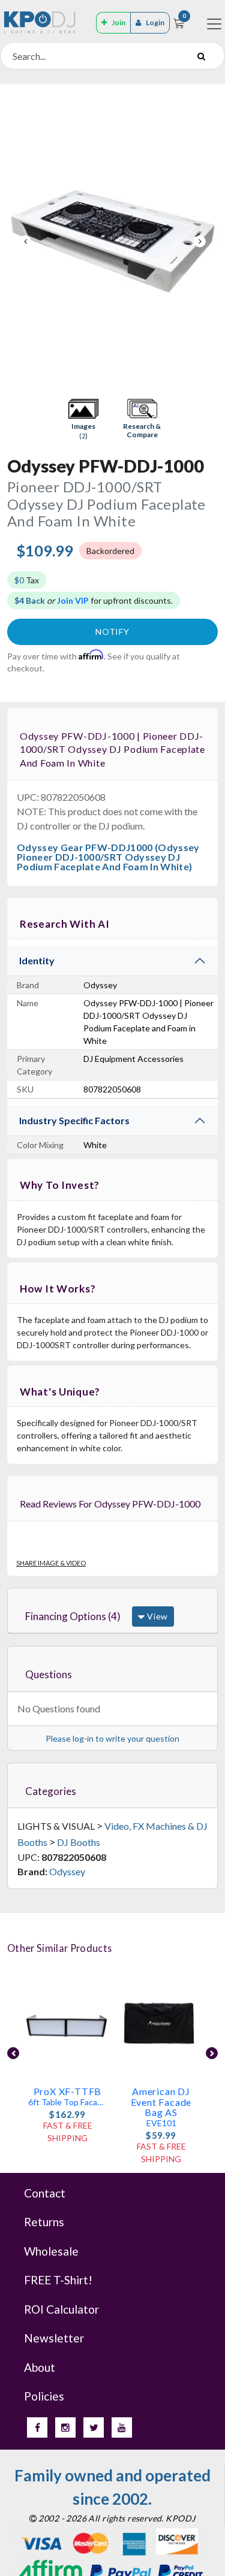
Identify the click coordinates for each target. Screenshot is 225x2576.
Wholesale (51, 2251)
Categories (51, 1791)
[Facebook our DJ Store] (37, 2427)
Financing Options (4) (73, 1616)
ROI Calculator (61, 2309)
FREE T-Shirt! (58, 2280)
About (40, 2367)
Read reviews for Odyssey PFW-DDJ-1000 (110, 1504)
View (156, 1616)
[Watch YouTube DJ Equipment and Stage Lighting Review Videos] (122, 2427)
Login (155, 22)
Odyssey (67, 1871)
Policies (44, 2396)
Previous (25, 241)
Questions (49, 1674)
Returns (44, 2222)
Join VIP (73, 600)
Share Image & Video (51, 1563)
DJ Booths (79, 1842)
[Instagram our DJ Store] (65, 2427)
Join (118, 22)
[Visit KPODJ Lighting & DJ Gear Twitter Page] (94, 2427)
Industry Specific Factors (74, 1120)
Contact (45, 2193)
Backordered (110, 551)
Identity (37, 960)
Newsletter (54, 2338)
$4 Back (30, 600)
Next (200, 241)
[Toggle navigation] (214, 24)
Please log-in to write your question (112, 1738)
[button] (83, 419)
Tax (27, 580)
